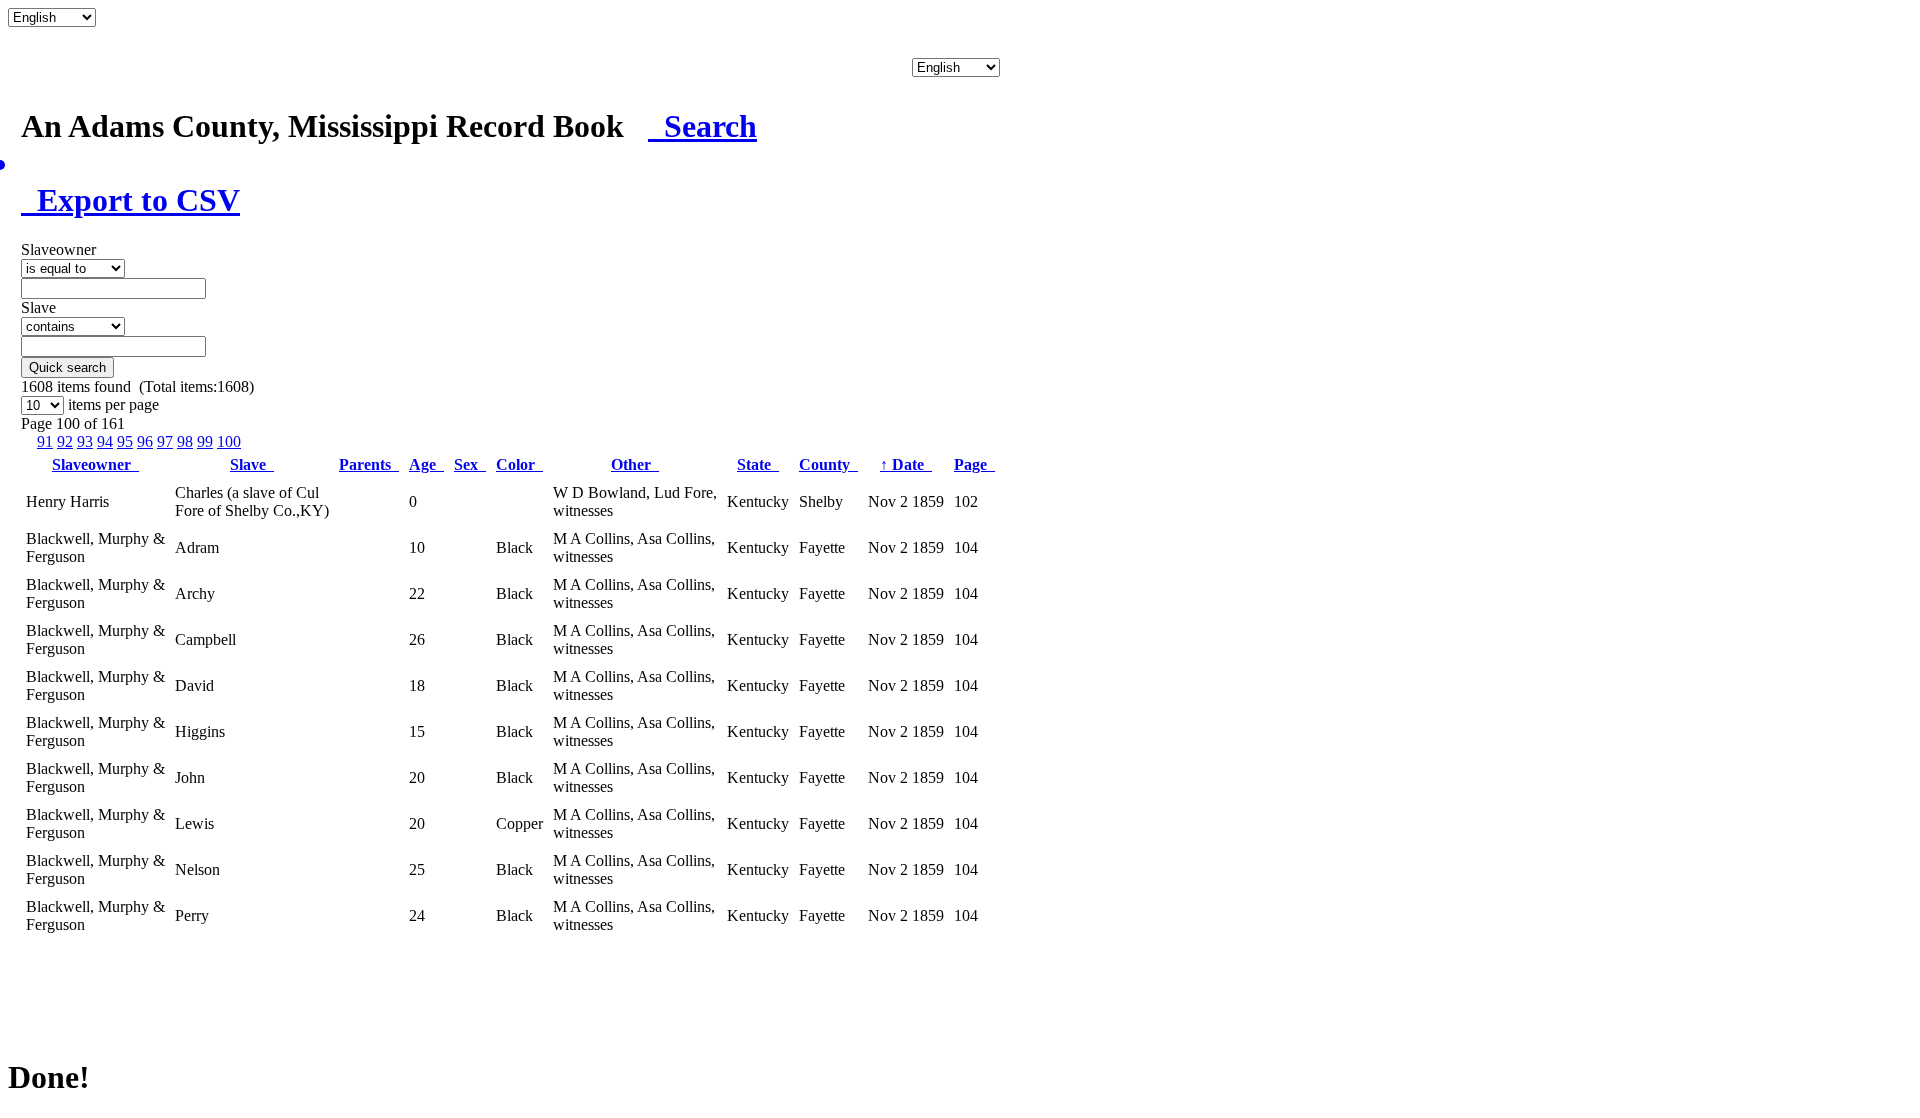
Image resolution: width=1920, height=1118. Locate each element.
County (828, 464)
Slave (252, 464)
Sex (470, 464)
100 (229, 441)
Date (906, 464)
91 (45, 441)
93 (85, 441)
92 (65, 441)
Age (426, 464)
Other (635, 464)
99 (205, 441)
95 (125, 441)
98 (185, 441)
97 (165, 441)
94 (105, 441)
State (758, 464)
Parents (369, 464)
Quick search (67, 367)
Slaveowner (95, 464)
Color (519, 464)
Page (974, 464)
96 (145, 441)
